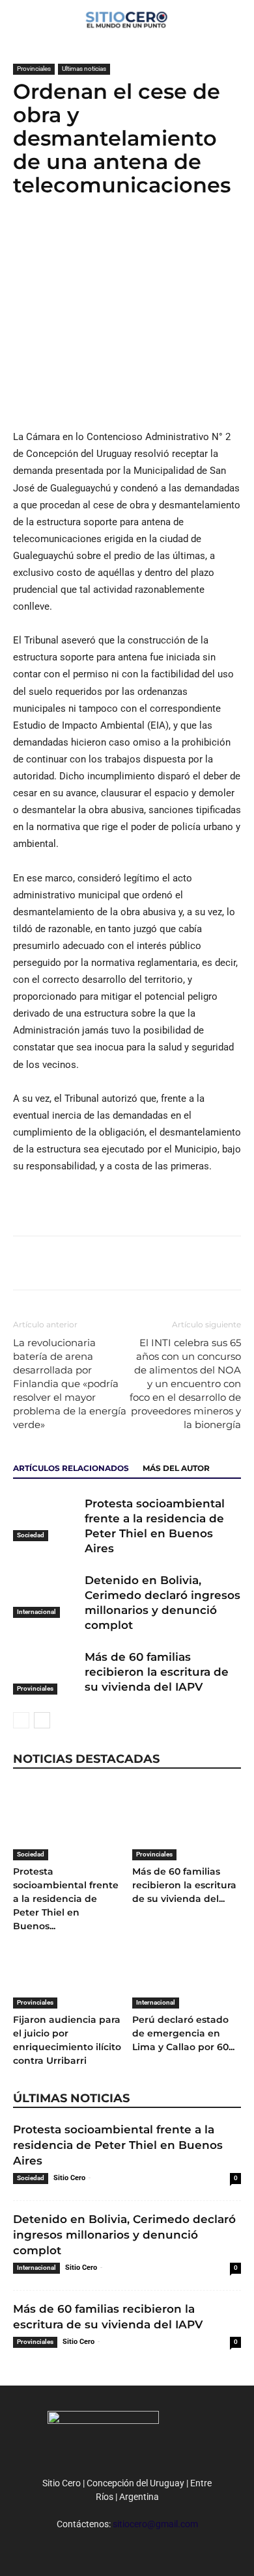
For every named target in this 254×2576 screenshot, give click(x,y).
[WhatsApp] (86, 237)
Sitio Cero (69, 2178)
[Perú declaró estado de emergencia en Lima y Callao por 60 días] (187, 1971)
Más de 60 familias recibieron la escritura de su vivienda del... (184, 1885)
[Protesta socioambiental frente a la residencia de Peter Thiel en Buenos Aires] (46, 1519)
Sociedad (31, 1535)
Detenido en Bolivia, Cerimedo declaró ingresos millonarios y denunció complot (124, 2235)
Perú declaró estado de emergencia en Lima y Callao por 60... (183, 2033)
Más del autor (176, 1468)
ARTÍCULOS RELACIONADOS (71, 1468)
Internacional (36, 1612)
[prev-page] (21, 1720)
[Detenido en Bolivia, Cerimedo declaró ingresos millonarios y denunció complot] (46, 1595)
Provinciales (34, 69)
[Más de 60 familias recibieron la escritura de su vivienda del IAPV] (46, 1672)
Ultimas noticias (84, 69)
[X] (56, 237)
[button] (236, 18)
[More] (117, 237)
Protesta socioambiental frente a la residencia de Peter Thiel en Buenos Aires (118, 2145)
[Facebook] (26, 237)
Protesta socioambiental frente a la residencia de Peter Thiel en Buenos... (66, 1899)
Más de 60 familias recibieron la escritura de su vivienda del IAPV (157, 1672)
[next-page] (42, 1720)
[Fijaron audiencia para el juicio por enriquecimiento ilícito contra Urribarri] (68, 1971)
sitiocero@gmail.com (155, 2524)
